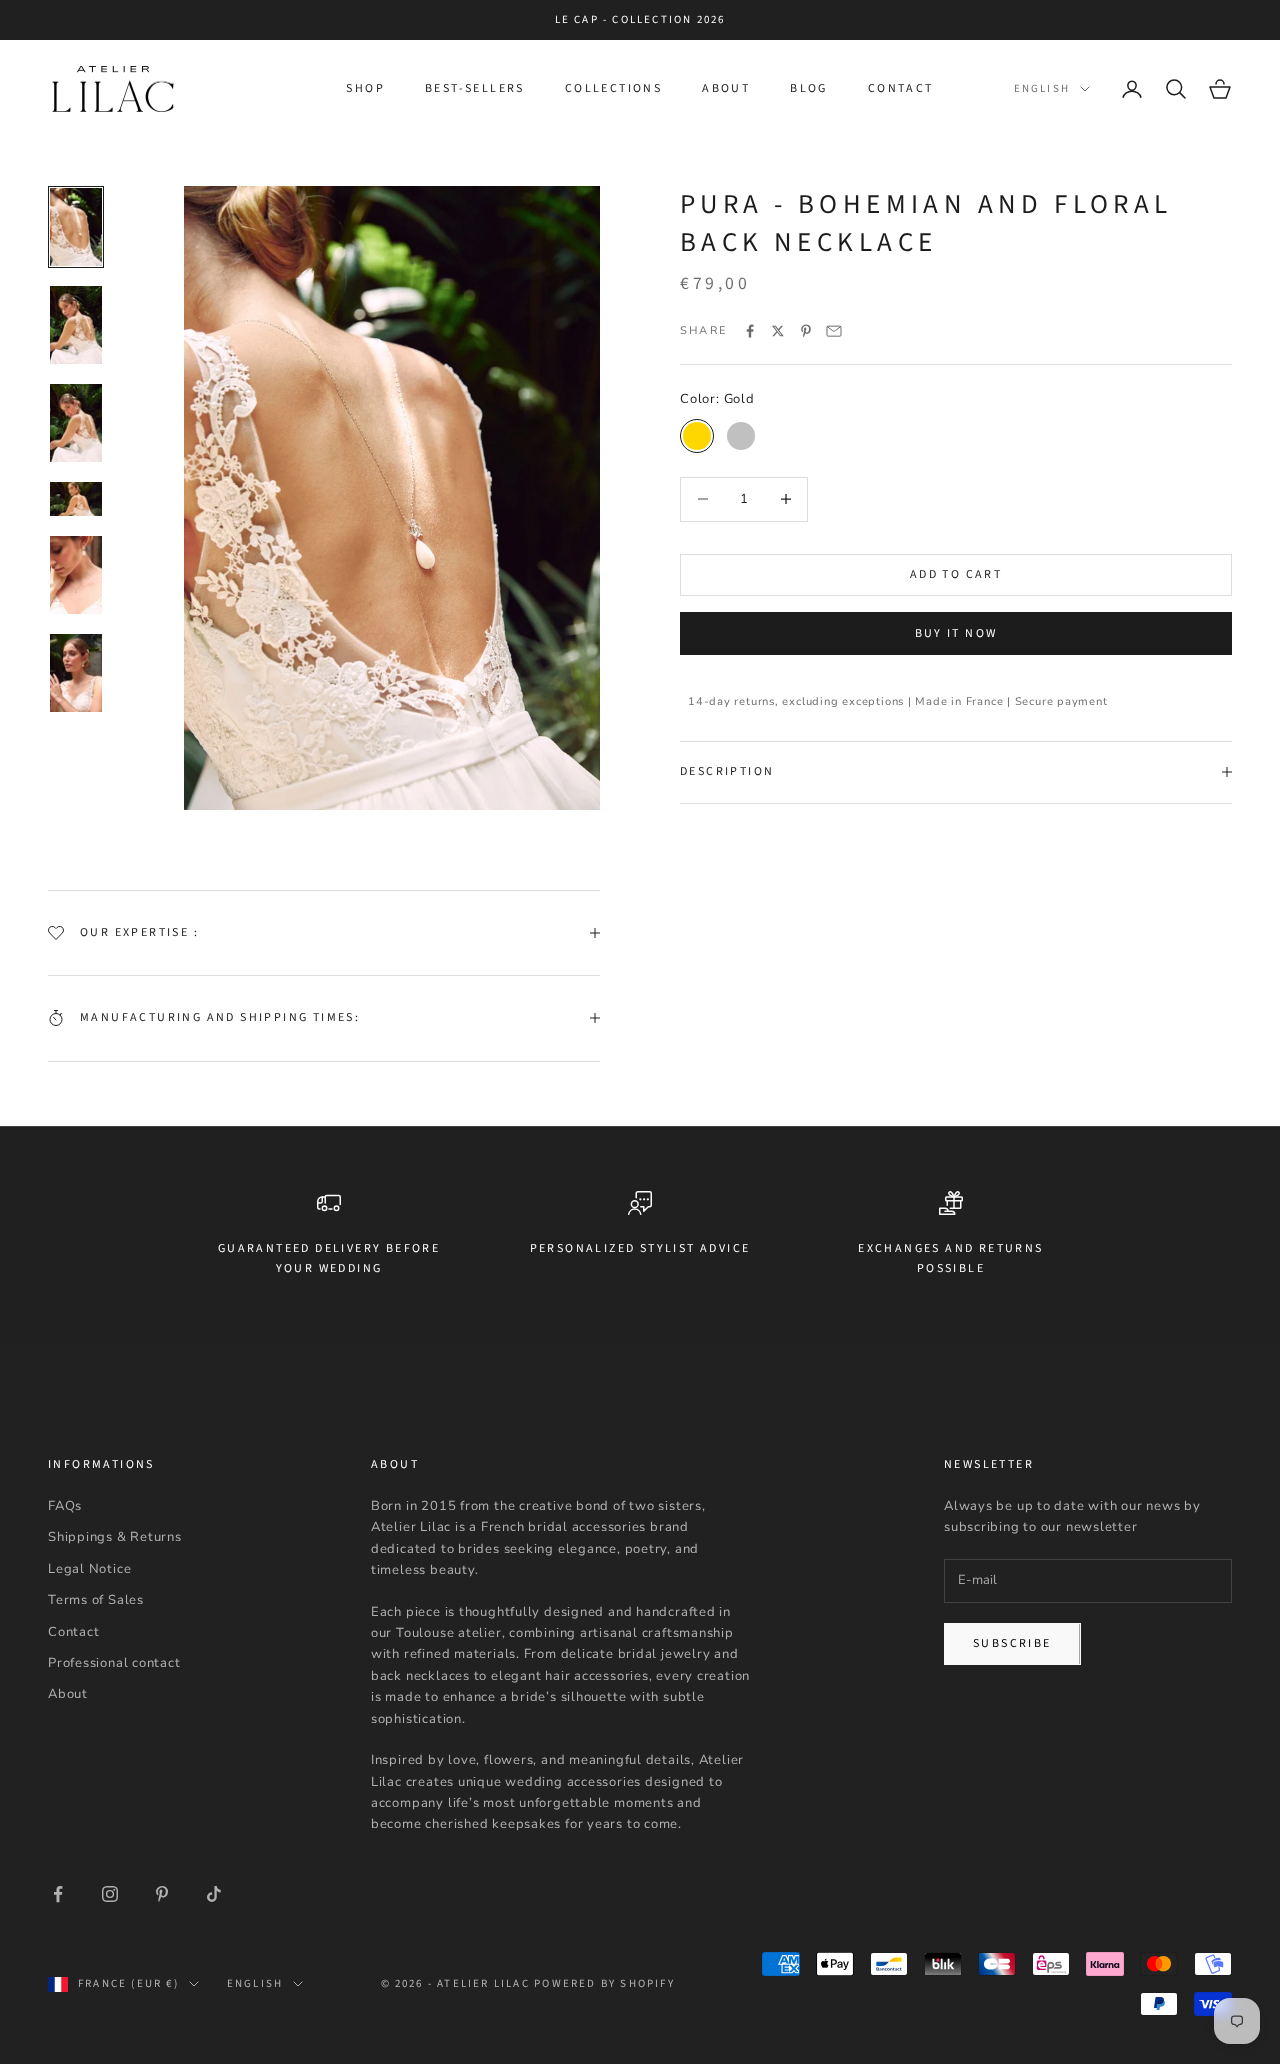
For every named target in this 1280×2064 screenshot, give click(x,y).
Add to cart (956, 574)
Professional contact (114, 1663)
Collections (613, 88)
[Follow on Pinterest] (162, 1894)
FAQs (65, 1506)
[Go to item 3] (76, 423)
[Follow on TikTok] (214, 1894)
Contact (901, 88)
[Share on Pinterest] (806, 331)
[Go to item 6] (76, 673)
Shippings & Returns (115, 1537)
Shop (365, 88)
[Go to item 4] (76, 499)
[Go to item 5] (76, 575)
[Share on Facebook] (750, 331)
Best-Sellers (475, 88)
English (1042, 88)
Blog (809, 88)
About (726, 88)
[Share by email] (834, 331)
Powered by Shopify (604, 1983)
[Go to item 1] (76, 227)
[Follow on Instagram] (110, 1894)
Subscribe (1012, 1643)
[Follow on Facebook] (58, 1894)
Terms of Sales (96, 1600)
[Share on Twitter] (778, 331)
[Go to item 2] (76, 325)
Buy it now (956, 633)
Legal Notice (89, 1569)
